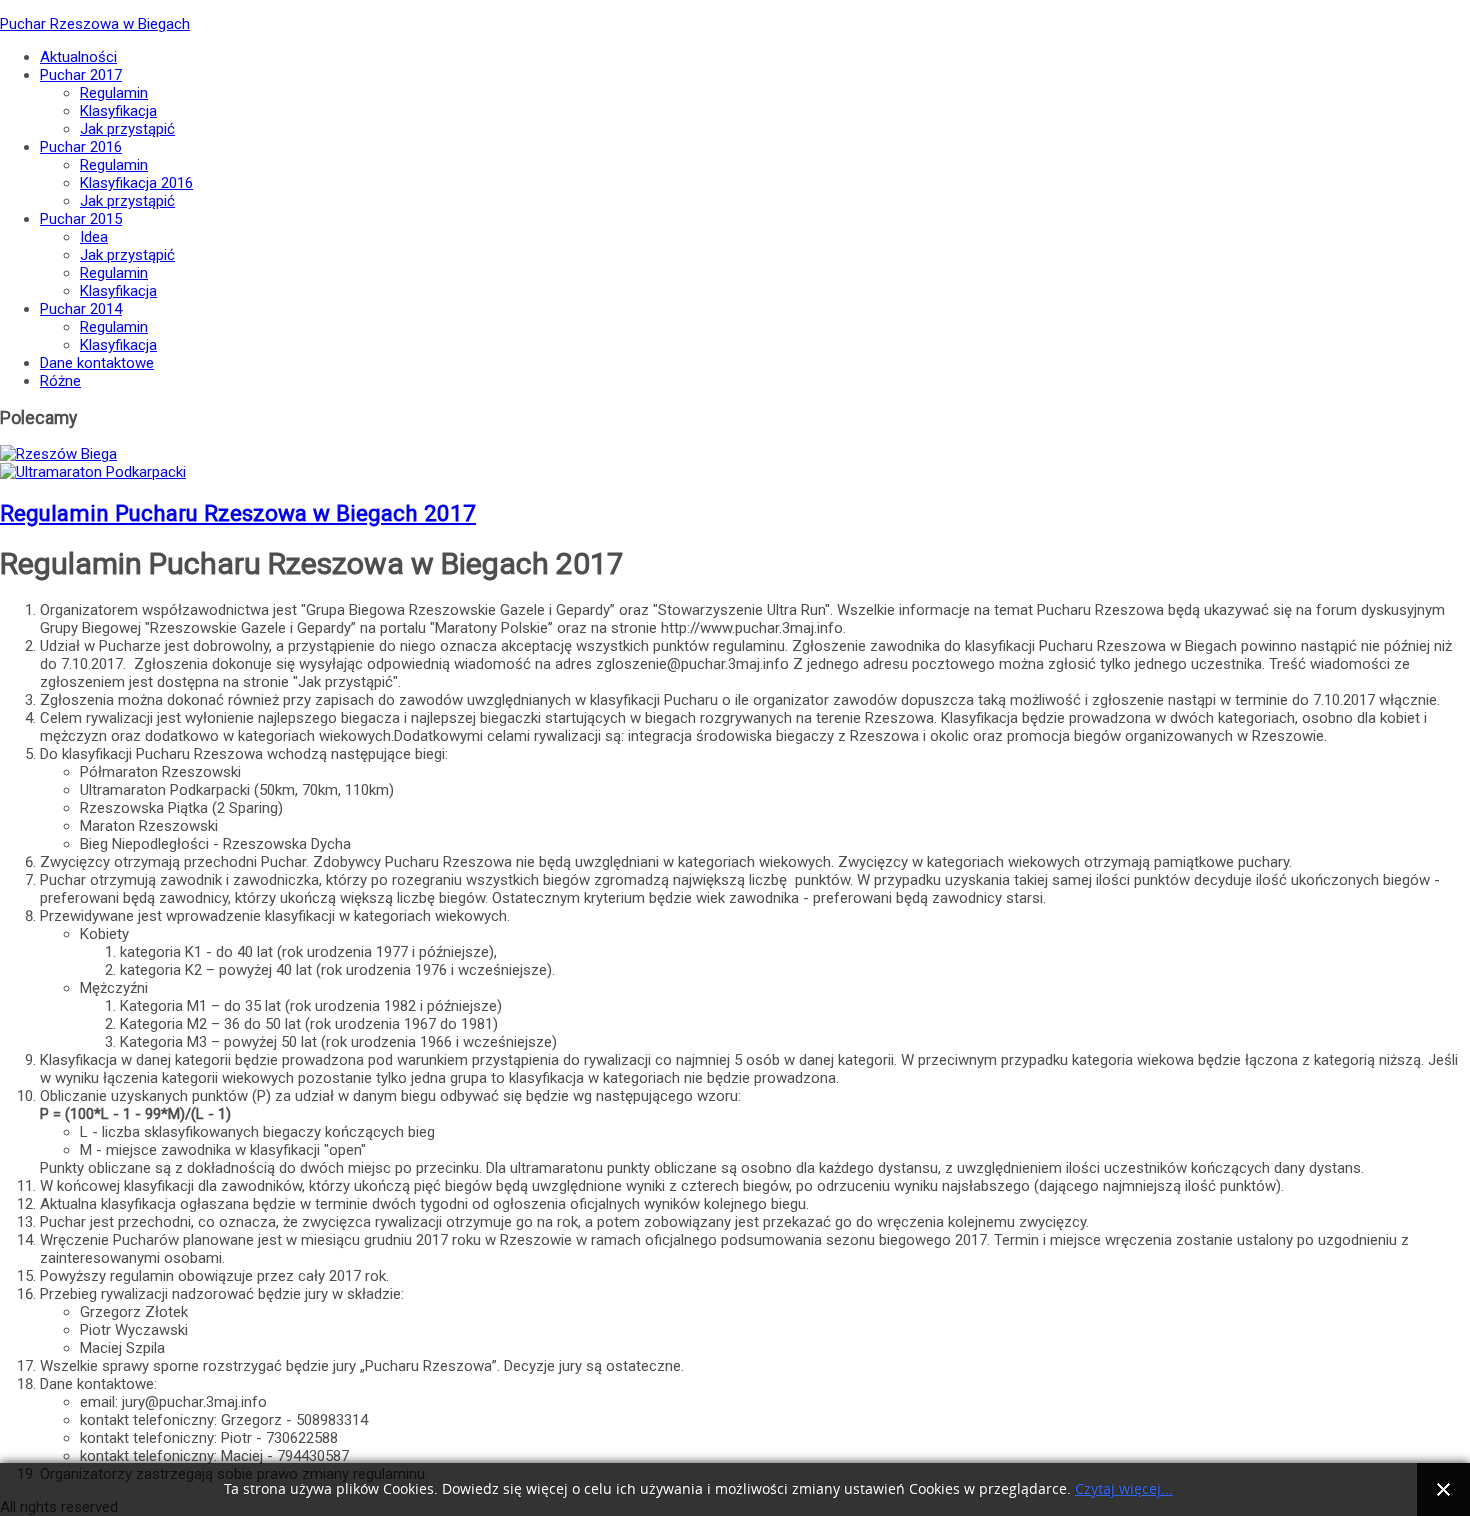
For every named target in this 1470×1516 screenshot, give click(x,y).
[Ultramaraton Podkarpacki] (93, 472)
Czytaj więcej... (1124, 1489)
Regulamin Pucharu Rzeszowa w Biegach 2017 (238, 513)
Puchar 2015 (81, 219)
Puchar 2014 (81, 309)
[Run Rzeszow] (58, 454)
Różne (60, 381)
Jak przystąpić (127, 129)
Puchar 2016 (81, 147)
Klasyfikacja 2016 (136, 183)
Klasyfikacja (118, 111)
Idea (94, 237)
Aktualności (78, 57)
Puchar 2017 (81, 75)
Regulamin (114, 93)
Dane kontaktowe (97, 363)
